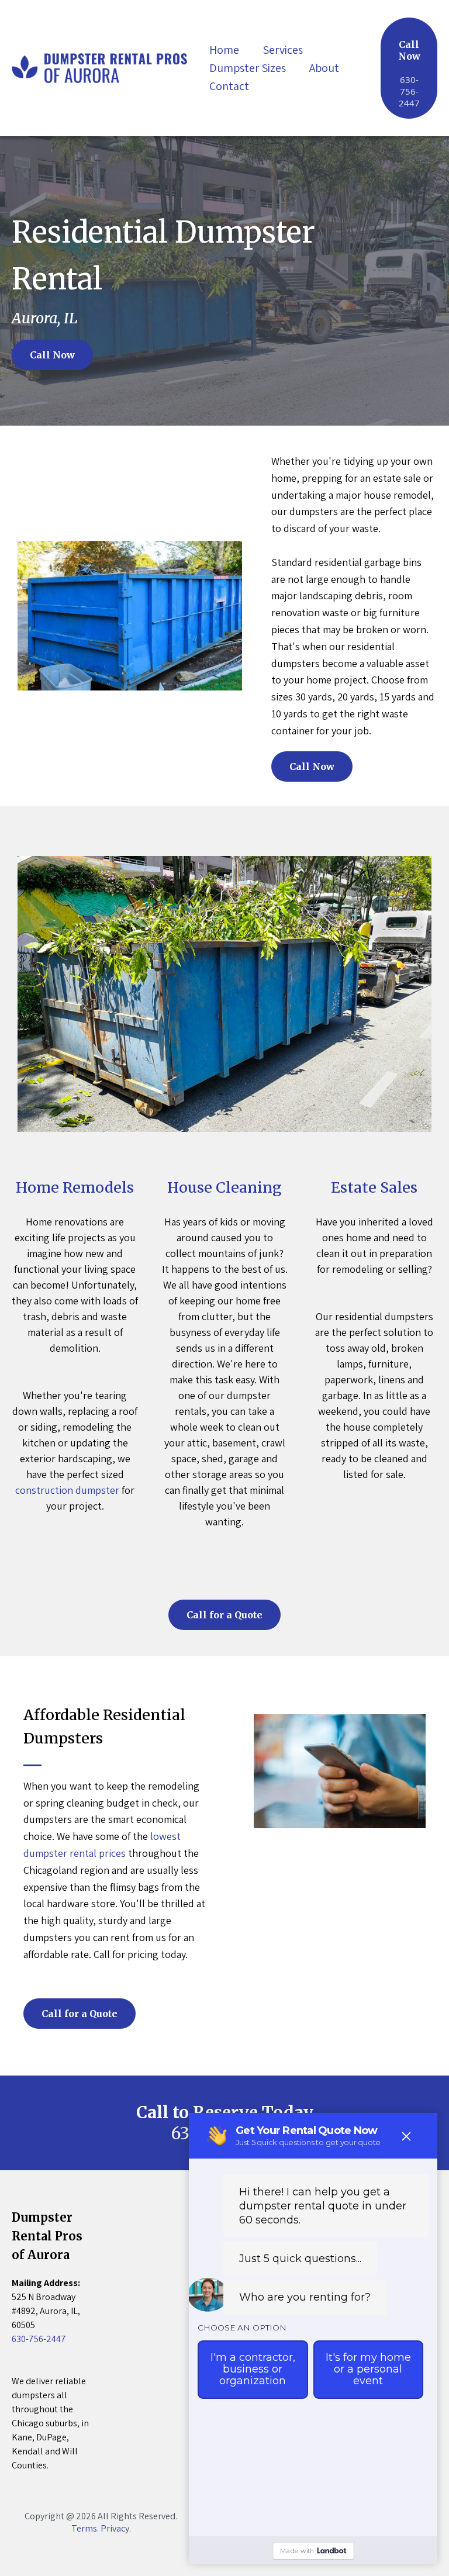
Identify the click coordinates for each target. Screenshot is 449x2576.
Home (224, 50)
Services (283, 50)
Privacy (115, 2528)
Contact (229, 86)
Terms (84, 2528)
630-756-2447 (39, 2339)
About (324, 68)
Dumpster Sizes (248, 68)
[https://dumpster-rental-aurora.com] (99, 67)
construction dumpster (67, 1490)
